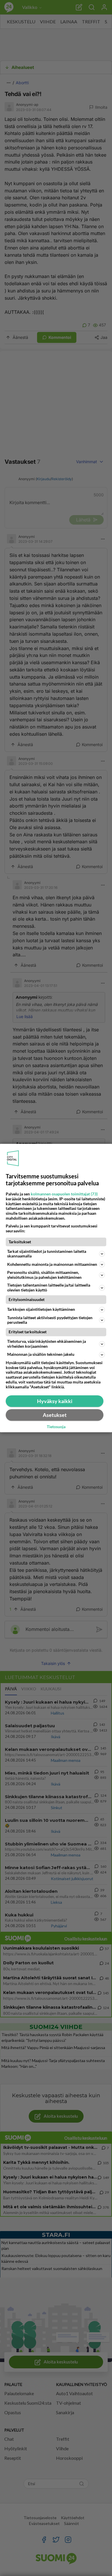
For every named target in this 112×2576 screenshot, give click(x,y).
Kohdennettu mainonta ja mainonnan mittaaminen (52, 1264)
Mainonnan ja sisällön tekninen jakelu (41, 1354)
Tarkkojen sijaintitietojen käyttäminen (41, 1309)
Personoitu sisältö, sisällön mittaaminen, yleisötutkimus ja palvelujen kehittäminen (44, 1275)
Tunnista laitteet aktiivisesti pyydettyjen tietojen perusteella (50, 1320)
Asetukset (55, 1415)
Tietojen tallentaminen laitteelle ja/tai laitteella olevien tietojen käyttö (49, 1287)
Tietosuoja (56, 1427)
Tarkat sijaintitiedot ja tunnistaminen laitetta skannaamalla (47, 1254)
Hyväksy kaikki (55, 1401)
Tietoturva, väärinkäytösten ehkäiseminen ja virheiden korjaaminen (47, 1344)
